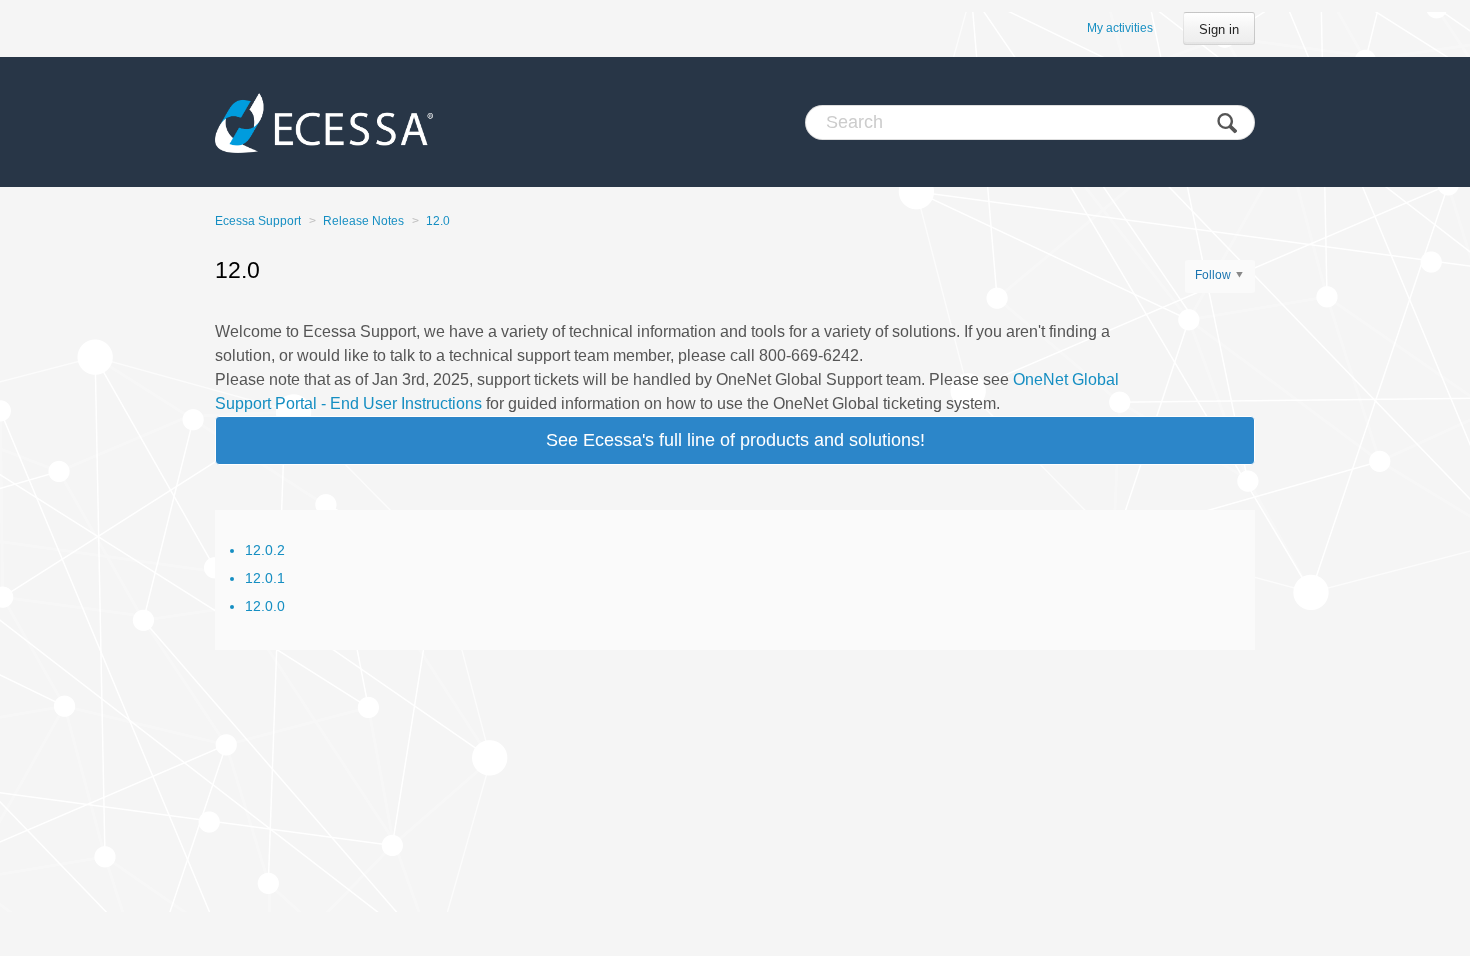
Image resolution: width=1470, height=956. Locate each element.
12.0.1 (265, 578)
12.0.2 (265, 550)
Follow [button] (1213, 275)
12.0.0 (265, 606)
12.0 (438, 221)
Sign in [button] (1219, 29)
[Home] (324, 122)
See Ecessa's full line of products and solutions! (735, 440)
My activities (1120, 28)
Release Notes (363, 221)
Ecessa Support (258, 221)
